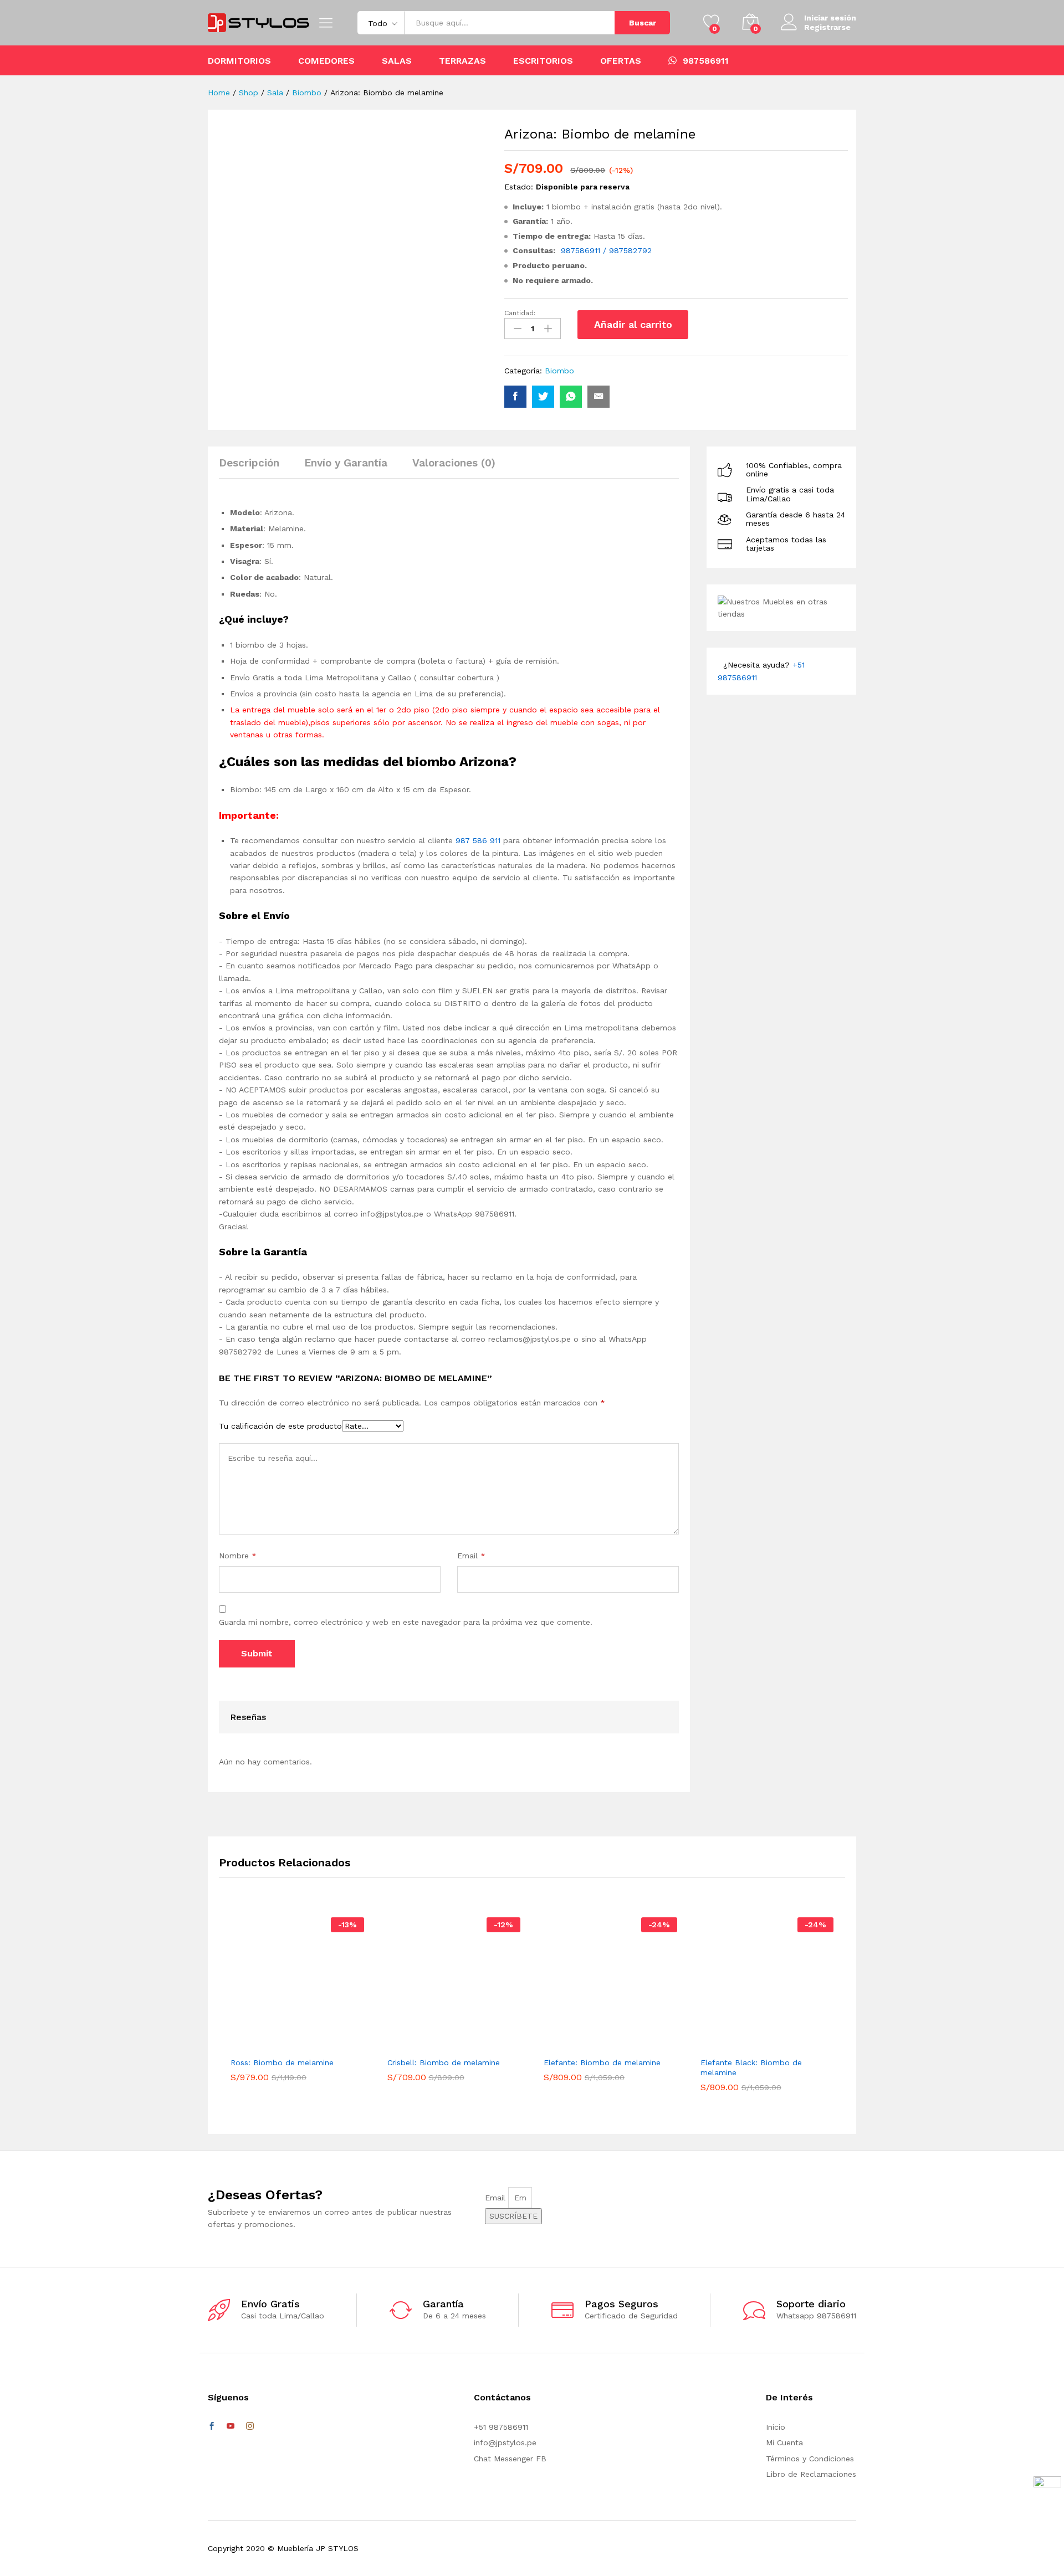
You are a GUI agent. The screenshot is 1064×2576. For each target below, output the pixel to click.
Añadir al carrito (633, 324)
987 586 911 (478, 840)
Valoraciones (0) (454, 463)
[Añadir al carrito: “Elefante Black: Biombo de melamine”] (749, 2044)
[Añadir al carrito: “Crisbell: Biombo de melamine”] (436, 2044)
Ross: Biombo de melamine (282, 2062)
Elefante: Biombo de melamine (602, 2062)
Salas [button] (397, 61)
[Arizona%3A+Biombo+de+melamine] (543, 397)
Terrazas (462, 61)
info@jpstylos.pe (505, 2442)
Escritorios (543, 61)
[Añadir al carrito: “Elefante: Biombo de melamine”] (592, 2044)
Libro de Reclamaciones (811, 2474)
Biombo (559, 371)
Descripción (249, 463)
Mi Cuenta (784, 2442)
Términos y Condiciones (810, 2459)
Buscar (643, 23)
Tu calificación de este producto (280, 1426)
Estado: (519, 187)
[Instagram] (250, 2426)
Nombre (238, 1556)
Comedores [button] (326, 61)
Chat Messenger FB (510, 2459)
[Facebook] (212, 2426)
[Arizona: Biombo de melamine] (515, 397)
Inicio (776, 2427)
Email (471, 1556)
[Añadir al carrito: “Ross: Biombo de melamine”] (279, 2044)
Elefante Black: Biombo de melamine (751, 2067)
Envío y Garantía (346, 463)
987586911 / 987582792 (606, 250)
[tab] (255, 468)
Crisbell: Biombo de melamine (444, 2062)
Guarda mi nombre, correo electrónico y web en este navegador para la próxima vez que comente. (406, 1622)
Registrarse (827, 27)
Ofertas (621, 61)
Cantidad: (520, 313)
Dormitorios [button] (239, 61)
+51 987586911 (501, 2427)
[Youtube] (231, 2426)
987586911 (706, 60)
